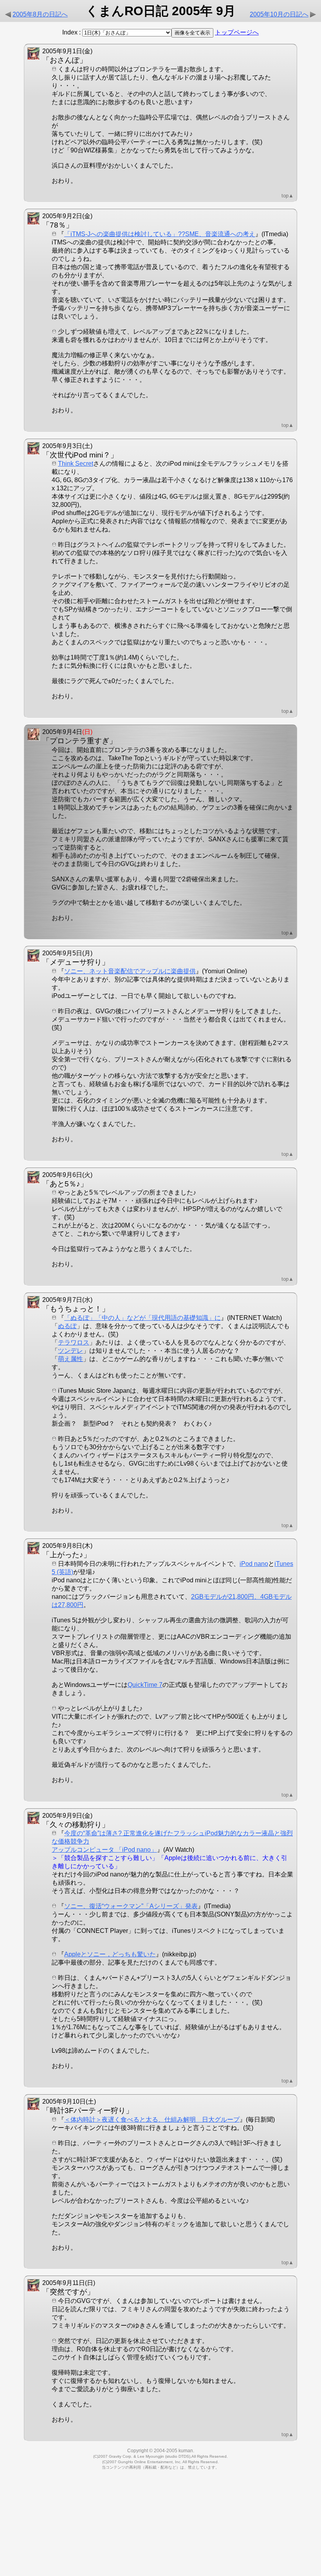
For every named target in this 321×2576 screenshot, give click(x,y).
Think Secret (76, 464)
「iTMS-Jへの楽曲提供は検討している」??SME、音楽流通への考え (160, 234)
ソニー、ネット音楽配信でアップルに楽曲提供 (130, 971)
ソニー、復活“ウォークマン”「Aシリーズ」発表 (131, 1906)
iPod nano (254, 1564)
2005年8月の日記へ (40, 14)
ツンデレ (70, 1351)
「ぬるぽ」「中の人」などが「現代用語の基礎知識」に (142, 1318)
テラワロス (74, 1342)
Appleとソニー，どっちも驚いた (110, 1954)
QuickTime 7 (145, 1685)
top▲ (288, 196)
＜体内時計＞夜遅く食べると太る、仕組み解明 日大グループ (152, 2120)
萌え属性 (70, 1359)
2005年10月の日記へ (279, 14)
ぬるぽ (67, 1326)
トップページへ (237, 32)
